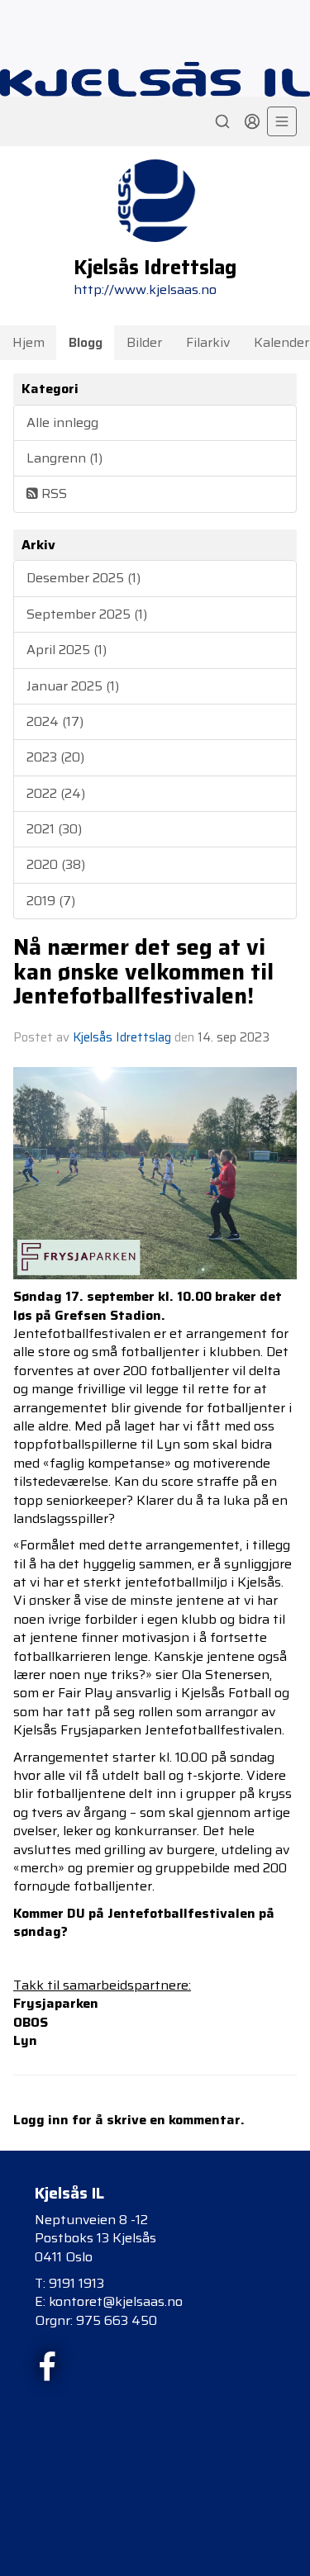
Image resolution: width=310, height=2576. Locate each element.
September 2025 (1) (87, 614)
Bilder (144, 342)
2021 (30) (54, 829)
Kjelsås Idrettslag (122, 1037)
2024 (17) (55, 721)
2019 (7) (51, 901)
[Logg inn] (252, 121)
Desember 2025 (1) (83, 578)
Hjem (29, 342)
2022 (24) (56, 793)
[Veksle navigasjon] (282, 121)
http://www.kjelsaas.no (145, 289)
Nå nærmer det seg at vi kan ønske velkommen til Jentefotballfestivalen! (143, 972)
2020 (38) (56, 864)
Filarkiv (208, 342)
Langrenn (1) (64, 458)
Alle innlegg (62, 422)
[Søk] (222, 121)
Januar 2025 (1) (73, 686)
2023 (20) (55, 757)
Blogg (86, 342)
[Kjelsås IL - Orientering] (155, 79)
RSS (52, 493)
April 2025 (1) (67, 650)
